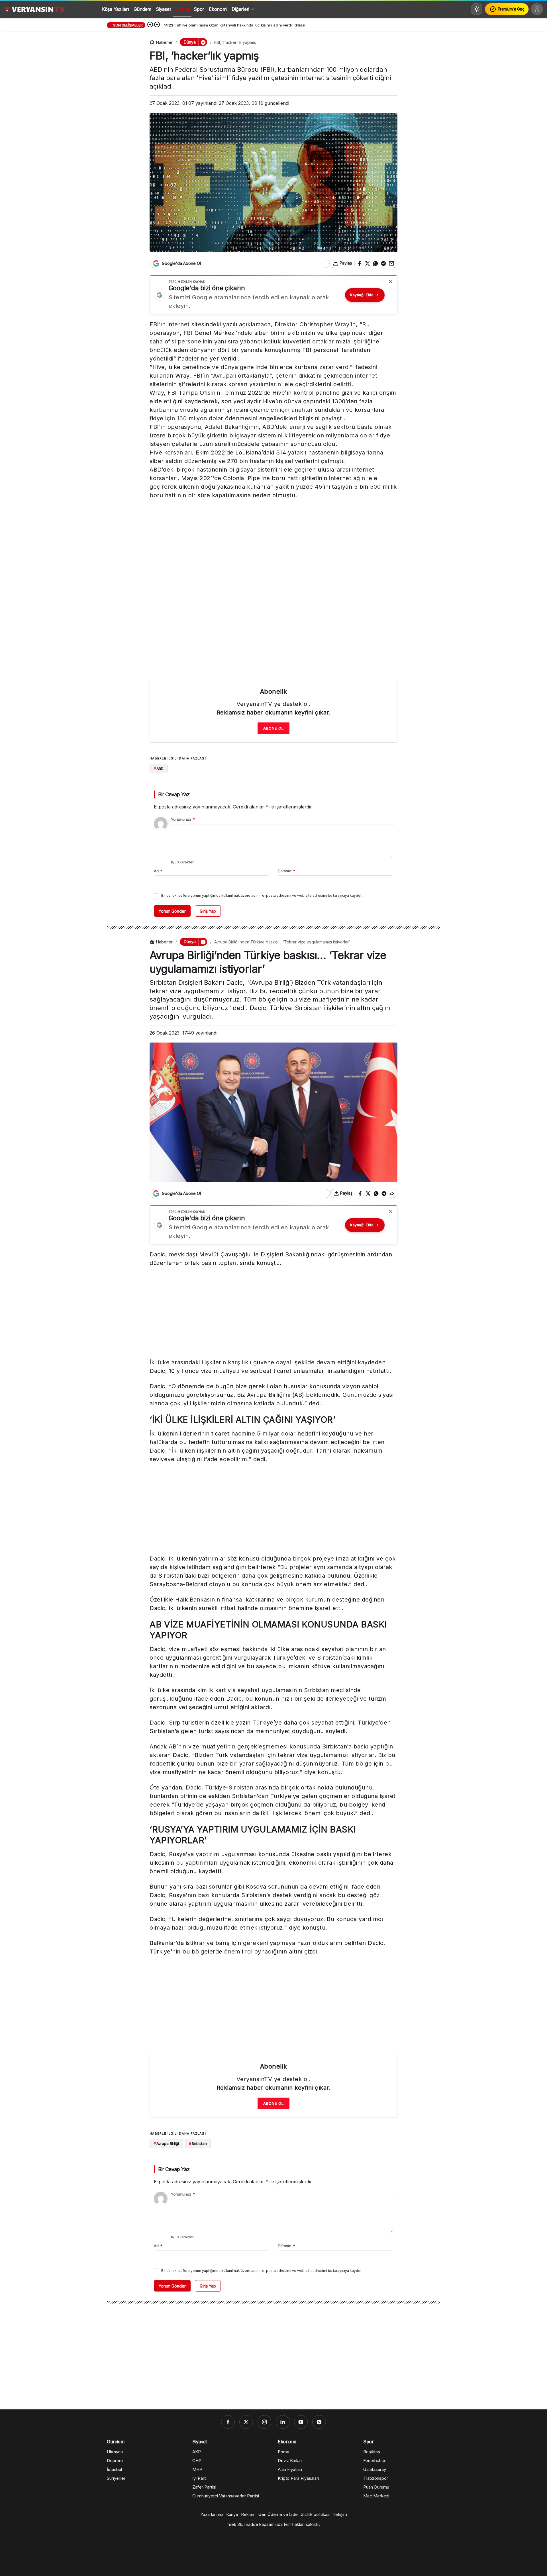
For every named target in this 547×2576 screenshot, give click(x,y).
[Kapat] (391, 282)
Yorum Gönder (172, 911)
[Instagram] (264, 2422)
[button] (203, 42)
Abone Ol (273, 728)
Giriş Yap (208, 911)
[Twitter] (246, 2422)
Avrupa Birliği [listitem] (166, 2143)
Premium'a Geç (511, 9)
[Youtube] (301, 2422)
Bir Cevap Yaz (174, 794)
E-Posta (286, 871)
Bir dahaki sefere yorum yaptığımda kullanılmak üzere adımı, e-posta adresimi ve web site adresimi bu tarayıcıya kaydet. (262, 895)
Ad (158, 871)
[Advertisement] (273, 544)
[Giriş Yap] (537, 9)
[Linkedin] (283, 2422)
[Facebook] (228, 2422)
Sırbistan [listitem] (198, 2143)
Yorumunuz (183, 819)
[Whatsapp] (319, 2422)
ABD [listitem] (159, 769)
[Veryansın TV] (34, 9)
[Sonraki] (157, 25)
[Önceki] (150, 25)
